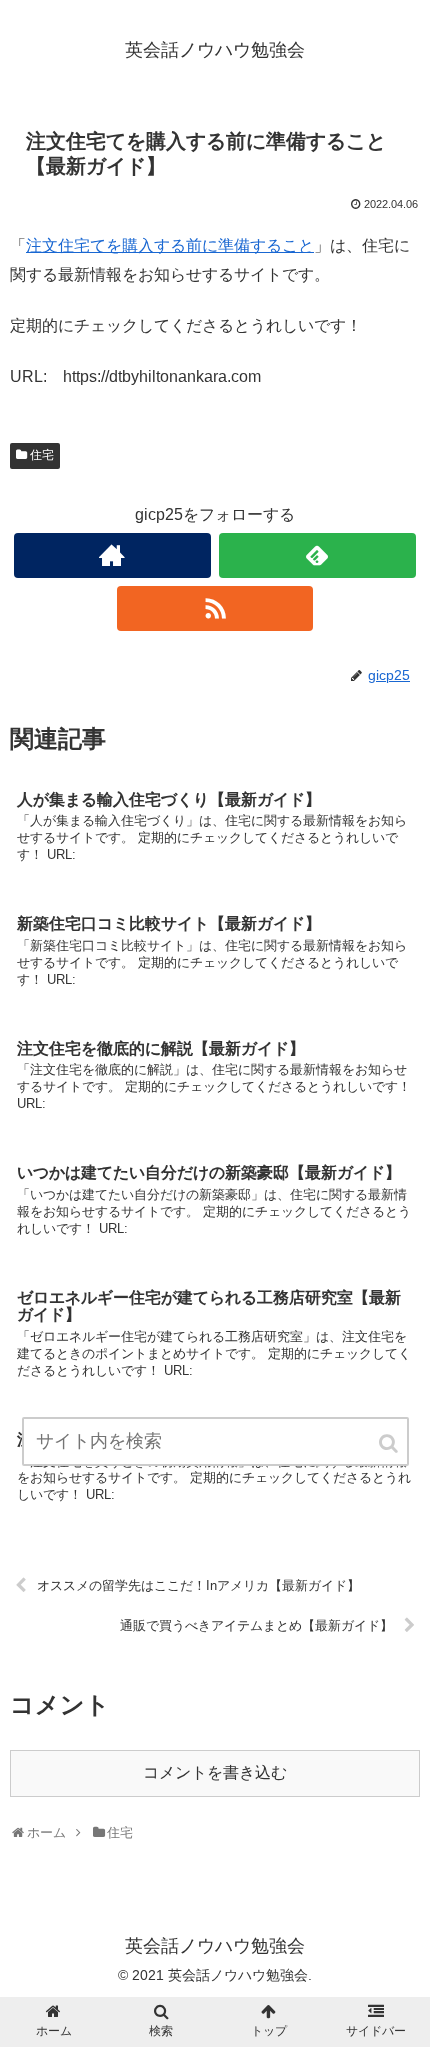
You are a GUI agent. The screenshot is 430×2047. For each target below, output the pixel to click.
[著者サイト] (112, 555)
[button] (390, 1443)
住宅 (42, 455)
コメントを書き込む (215, 1772)
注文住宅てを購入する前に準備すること (170, 245)
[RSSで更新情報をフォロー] (215, 608)
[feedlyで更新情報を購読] (317, 555)
